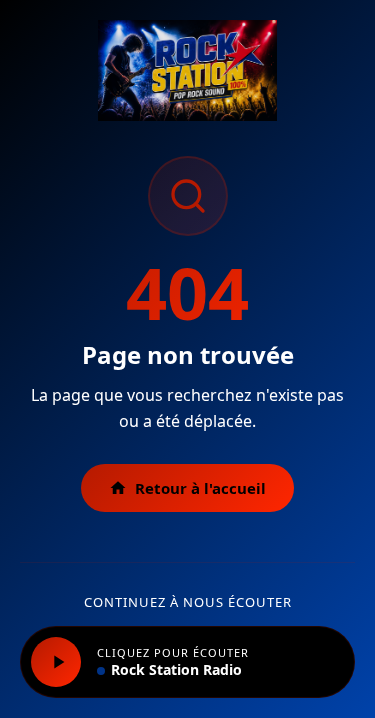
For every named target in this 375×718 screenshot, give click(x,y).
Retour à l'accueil (200, 488)
